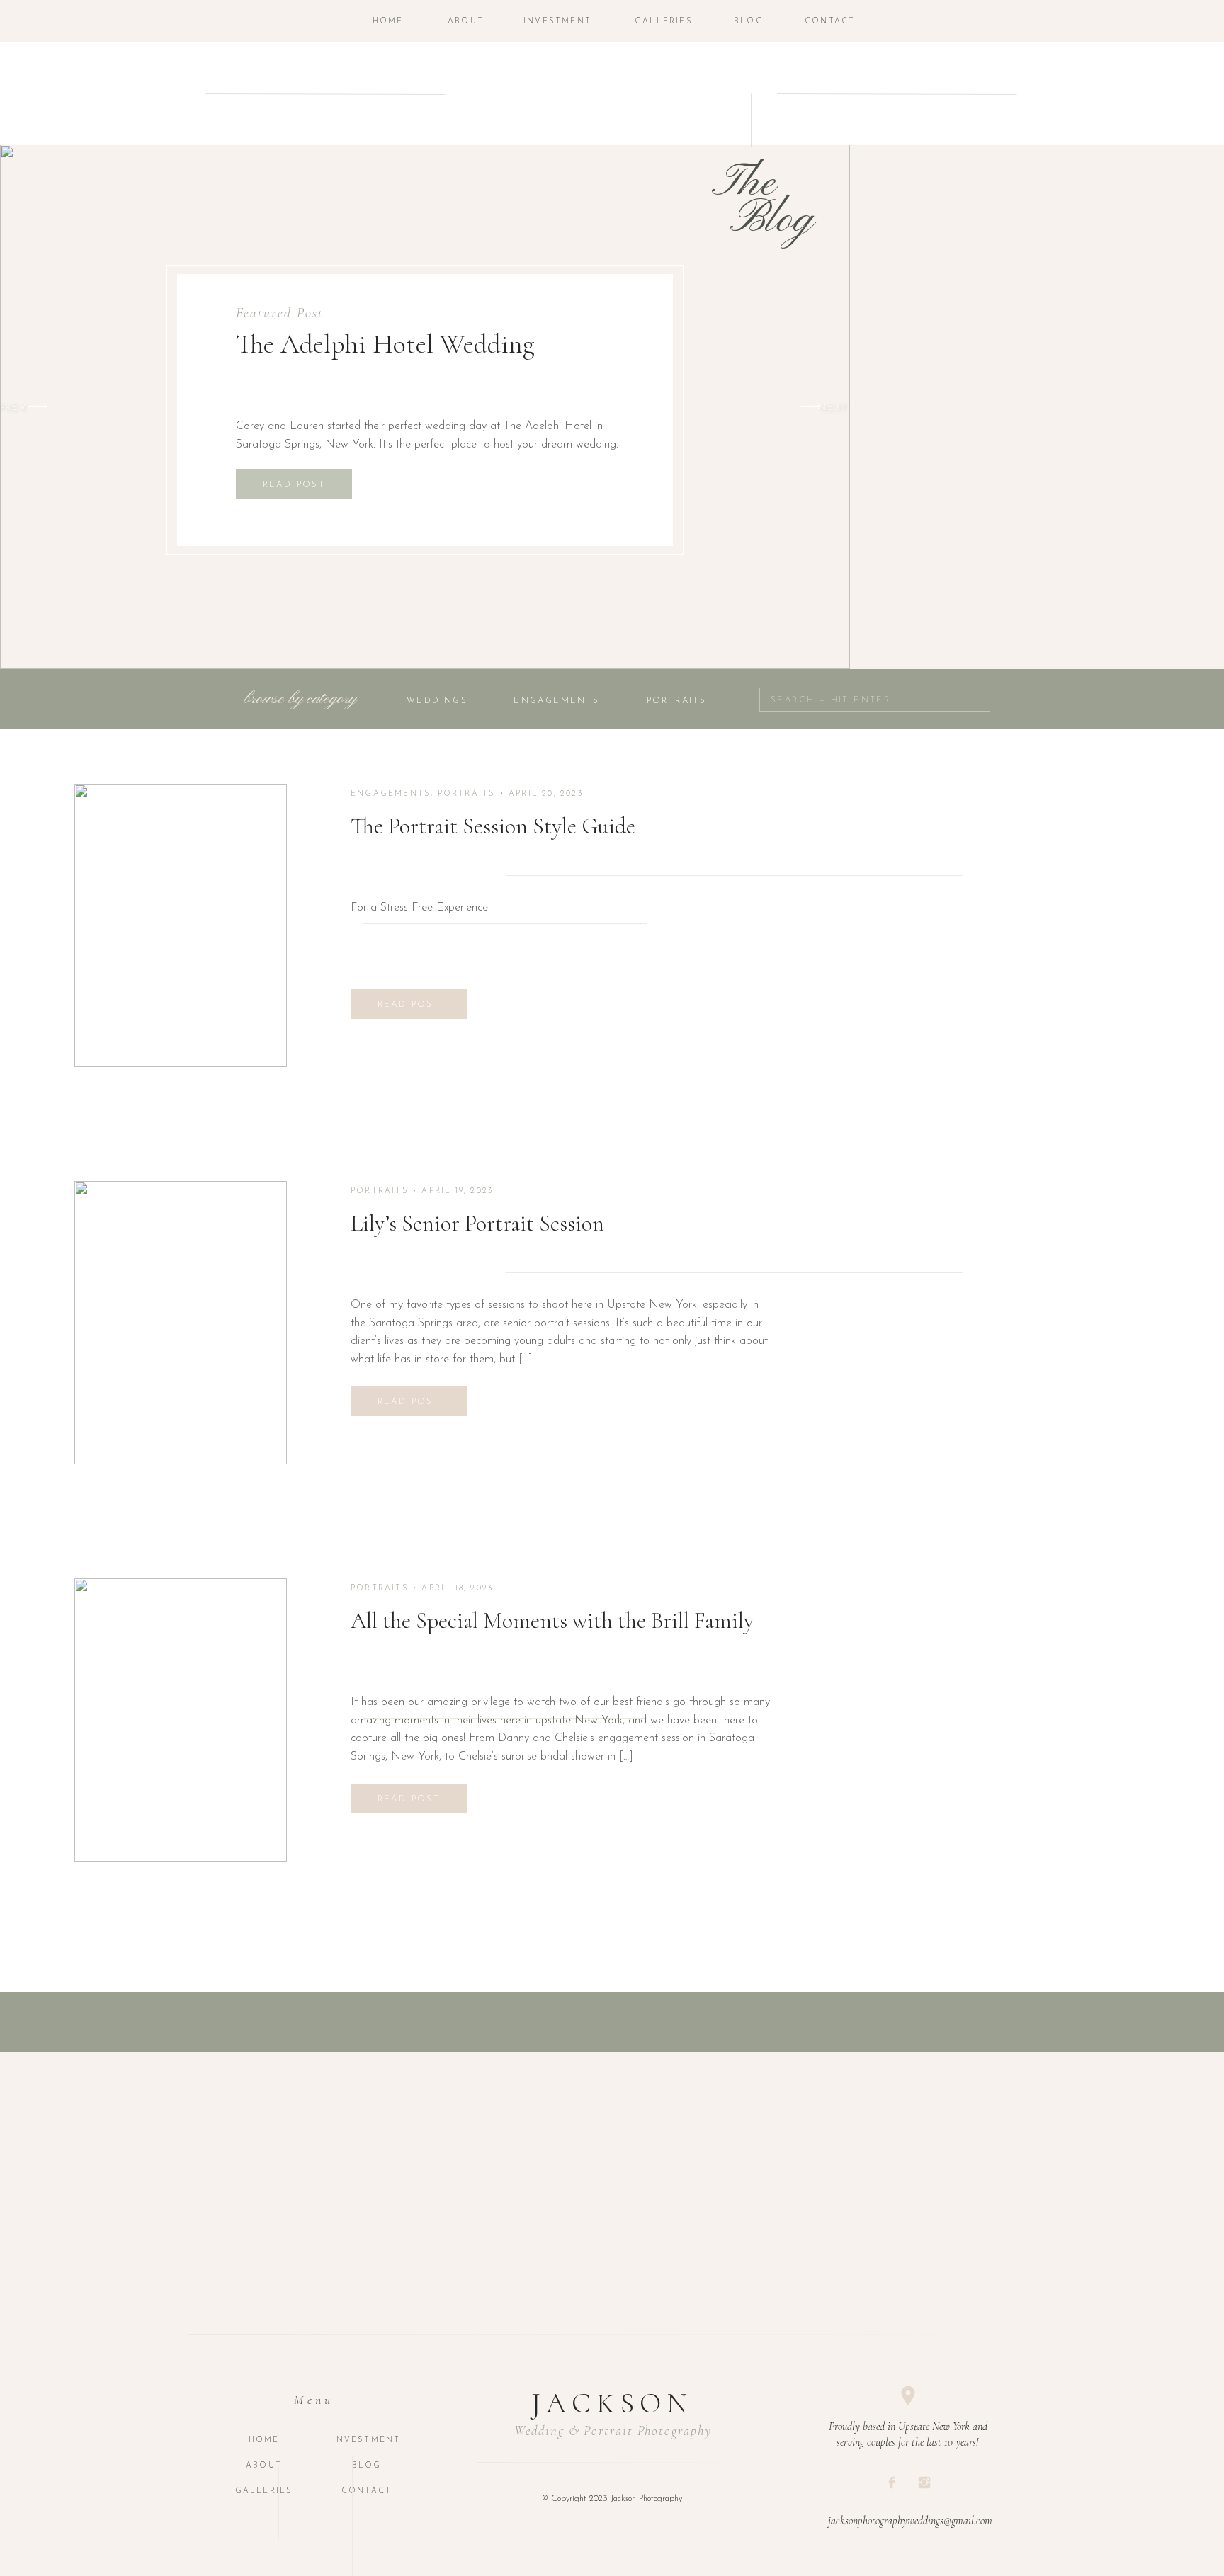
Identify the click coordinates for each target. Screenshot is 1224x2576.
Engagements (391, 794)
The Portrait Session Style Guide (493, 826)
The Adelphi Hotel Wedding (385, 344)
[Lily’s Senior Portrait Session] (181, 1323)
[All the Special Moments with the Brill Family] (181, 1720)
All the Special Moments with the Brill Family (552, 1620)
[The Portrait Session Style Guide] (181, 925)
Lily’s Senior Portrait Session (477, 1223)
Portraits (467, 794)
